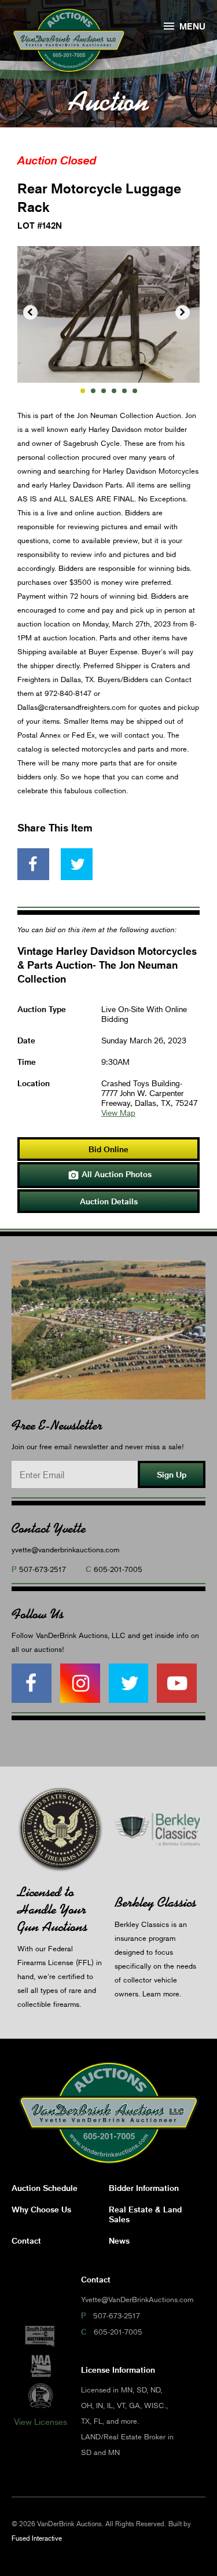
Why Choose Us (41, 2209)
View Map (118, 1113)
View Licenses (41, 2421)
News (119, 2240)
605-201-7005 (118, 1569)
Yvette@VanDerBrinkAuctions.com (137, 2299)
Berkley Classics (155, 1902)
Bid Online (108, 1149)
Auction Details (109, 1201)
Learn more (161, 1994)
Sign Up (172, 1474)
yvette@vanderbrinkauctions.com (65, 1549)
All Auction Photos (110, 1175)
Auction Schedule (45, 2188)
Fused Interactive (37, 2538)
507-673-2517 (43, 1569)
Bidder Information (144, 2188)
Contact (26, 2240)
